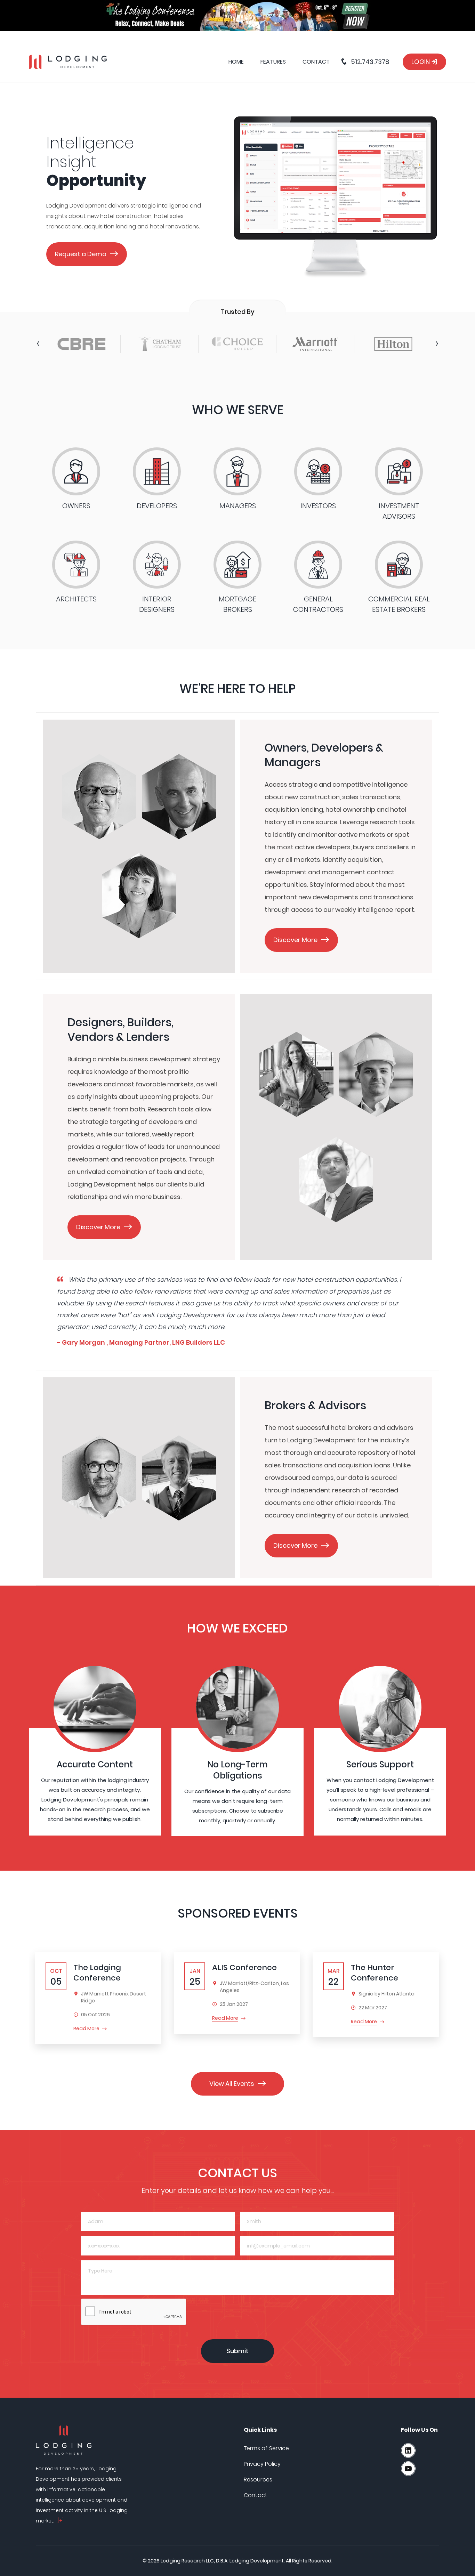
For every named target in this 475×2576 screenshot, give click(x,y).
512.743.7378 (369, 62)
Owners (76, 506)
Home (236, 62)
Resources (258, 2480)
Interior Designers (157, 604)
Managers (238, 506)
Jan (195, 1977)
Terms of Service (266, 2448)
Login (421, 62)
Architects (76, 599)
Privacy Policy (262, 2464)
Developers (157, 506)
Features (273, 62)
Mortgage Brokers (237, 604)
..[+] (60, 2521)
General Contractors (318, 604)
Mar (333, 1977)
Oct (56, 1977)
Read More (86, 2028)
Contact (316, 62)
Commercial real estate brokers (399, 604)
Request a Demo (81, 254)
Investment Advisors (399, 511)
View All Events (232, 2084)
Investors (318, 506)
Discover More (295, 940)
